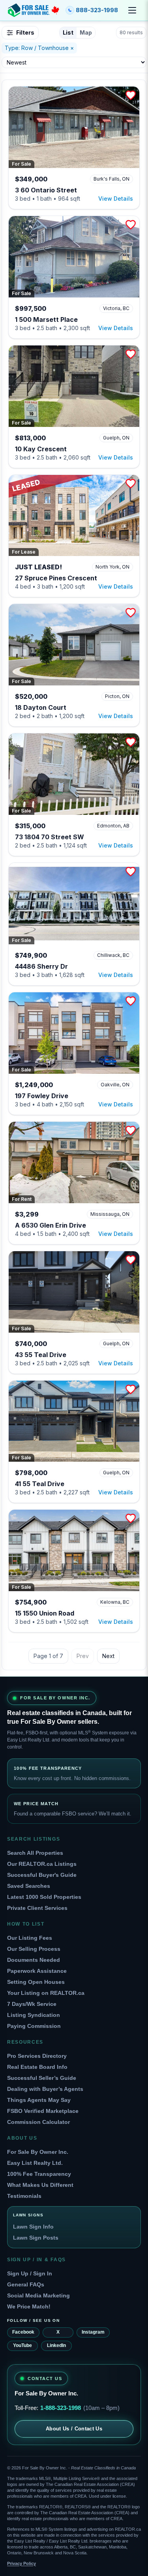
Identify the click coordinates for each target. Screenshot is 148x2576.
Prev (83, 1656)
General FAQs (26, 2284)
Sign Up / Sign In (30, 2273)
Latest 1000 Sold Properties (44, 1897)
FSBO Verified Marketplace (43, 2111)
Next (108, 1656)
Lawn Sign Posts (36, 2238)
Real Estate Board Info (37, 2067)
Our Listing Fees (30, 1938)
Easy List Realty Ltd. (35, 2163)
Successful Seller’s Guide (42, 2078)
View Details (116, 199)
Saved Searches (29, 1886)
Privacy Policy (22, 2563)
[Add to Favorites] (131, 95)
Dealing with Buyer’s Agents (45, 2089)
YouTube (22, 2345)
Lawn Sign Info (33, 2227)
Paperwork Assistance (37, 1971)
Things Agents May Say (39, 2100)
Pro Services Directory (37, 2056)
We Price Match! (29, 2306)
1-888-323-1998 (61, 2408)
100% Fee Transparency (39, 2174)
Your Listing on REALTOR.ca (46, 1993)
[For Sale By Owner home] (34, 10)
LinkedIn (56, 2345)
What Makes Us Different (40, 2185)
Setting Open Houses (36, 1982)
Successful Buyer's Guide (42, 1875)
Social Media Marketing (38, 2295)
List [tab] (68, 32)
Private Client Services (37, 1908)
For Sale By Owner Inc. (38, 2152)
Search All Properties (35, 1853)
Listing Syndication (34, 2015)
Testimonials (24, 2196)
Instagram (93, 2332)
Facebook (23, 2332)
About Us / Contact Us (74, 2429)
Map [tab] (86, 32)
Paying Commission (34, 2026)
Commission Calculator (38, 2122)
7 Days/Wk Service (32, 2004)
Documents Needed (34, 1960)
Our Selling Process (34, 1949)
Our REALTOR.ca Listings (42, 1864)
